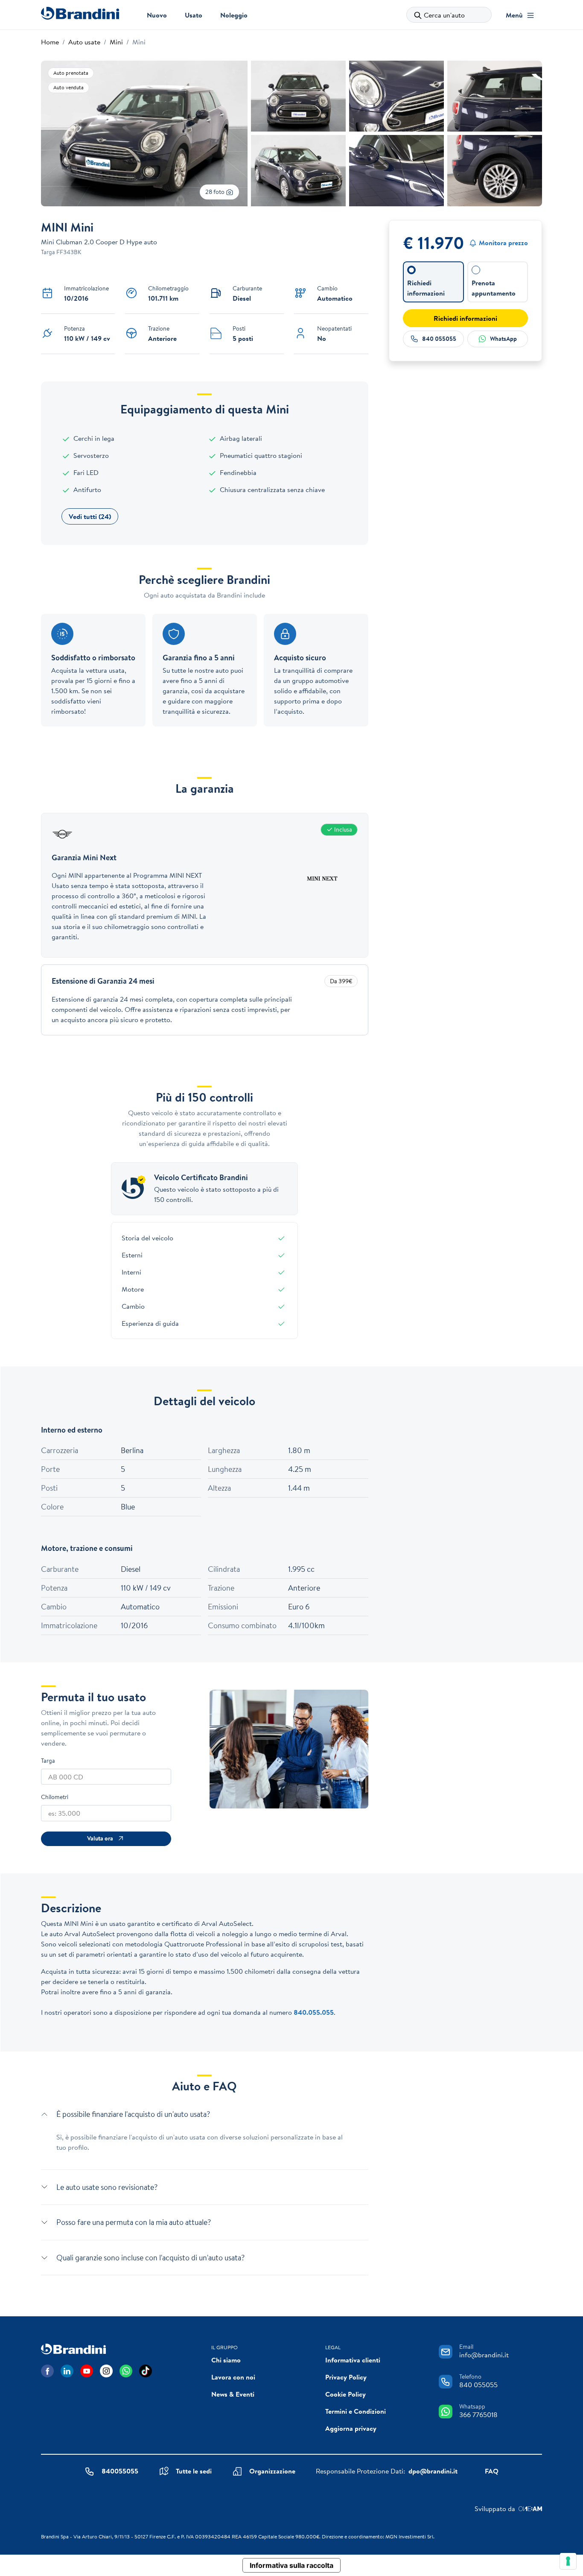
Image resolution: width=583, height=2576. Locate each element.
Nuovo (157, 15)
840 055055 (439, 339)
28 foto (216, 192)
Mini (116, 42)
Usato (194, 15)
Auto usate (84, 42)
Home (50, 42)
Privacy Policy (346, 2377)
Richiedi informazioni (465, 318)
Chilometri (55, 1797)
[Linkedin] (67, 2371)
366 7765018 (478, 2415)
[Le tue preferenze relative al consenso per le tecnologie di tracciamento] (568, 2561)
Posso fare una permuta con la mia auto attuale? (134, 2222)
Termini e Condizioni (356, 2411)
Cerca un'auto (444, 15)
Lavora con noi (233, 2377)
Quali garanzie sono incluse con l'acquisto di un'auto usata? (150, 2258)
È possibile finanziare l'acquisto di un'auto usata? (133, 2114)
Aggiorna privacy (351, 2428)
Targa (48, 1761)
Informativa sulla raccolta (291, 2565)
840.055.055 (314, 2012)
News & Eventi (233, 2394)
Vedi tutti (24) (90, 516)
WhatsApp (503, 339)
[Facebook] (47, 2371)
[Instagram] (106, 2371)
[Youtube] (87, 2371)
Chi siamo (226, 2360)
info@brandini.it (484, 2355)
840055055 (120, 2471)
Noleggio (234, 15)
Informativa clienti (353, 2360)
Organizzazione (272, 2471)
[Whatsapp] (126, 2371)
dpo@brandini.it (433, 2471)
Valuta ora (100, 1838)
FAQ (492, 2471)
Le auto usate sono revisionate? (107, 2187)
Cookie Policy (345, 2394)
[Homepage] (80, 13)
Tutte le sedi (194, 2471)
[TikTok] (146, 2371)
